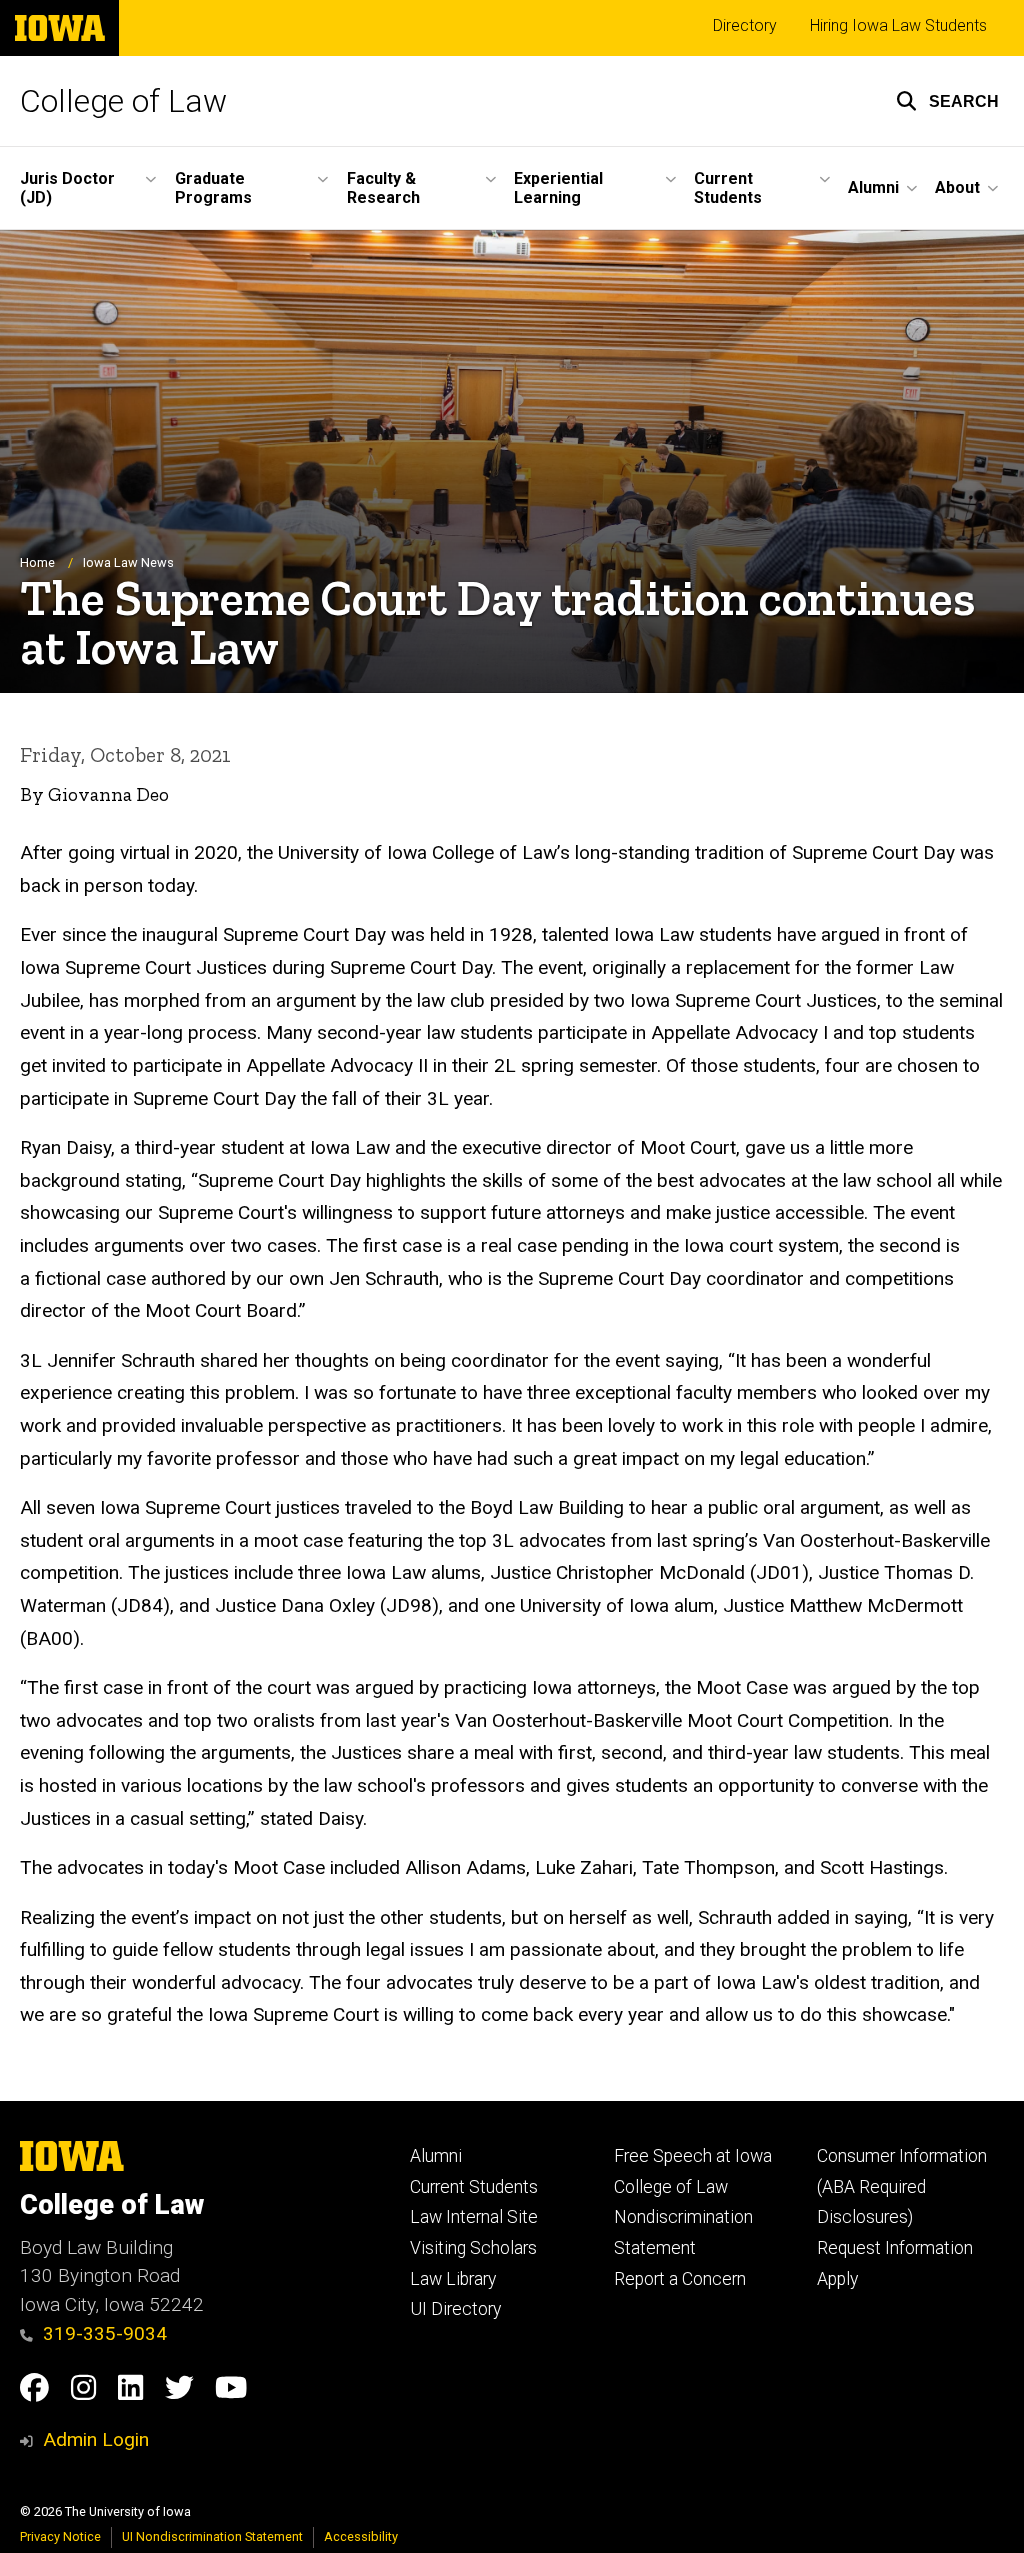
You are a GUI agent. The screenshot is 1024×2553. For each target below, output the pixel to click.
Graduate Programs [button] (213, 188)
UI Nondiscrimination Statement (212, 2536)
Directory (745, 25)
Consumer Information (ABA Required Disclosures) (902, 2186)
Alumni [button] (873, 187)
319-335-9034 (105, 2333)
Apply (837, 2279)
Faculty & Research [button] (383, 188)
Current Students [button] (728, 188)
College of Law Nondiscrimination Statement (683, 2217)
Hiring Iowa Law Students (898, 25)
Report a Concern (680, 2279)
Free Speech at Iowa (693, 2156)
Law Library (453, 2279)
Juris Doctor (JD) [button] (67, 188)
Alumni (436, 2156)
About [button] (957, 187)
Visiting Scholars (473, 2248)
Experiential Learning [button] (558, 188)
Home (37, 562)
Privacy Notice (60, 2536)
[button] (947, 101)
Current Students (474, 2187)
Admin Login (96, 2439)
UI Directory (455, 2309)
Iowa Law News (128, 562)
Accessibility (361, 2536)
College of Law (123, 101)
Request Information (895, 2248)
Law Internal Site (474, 2217)
